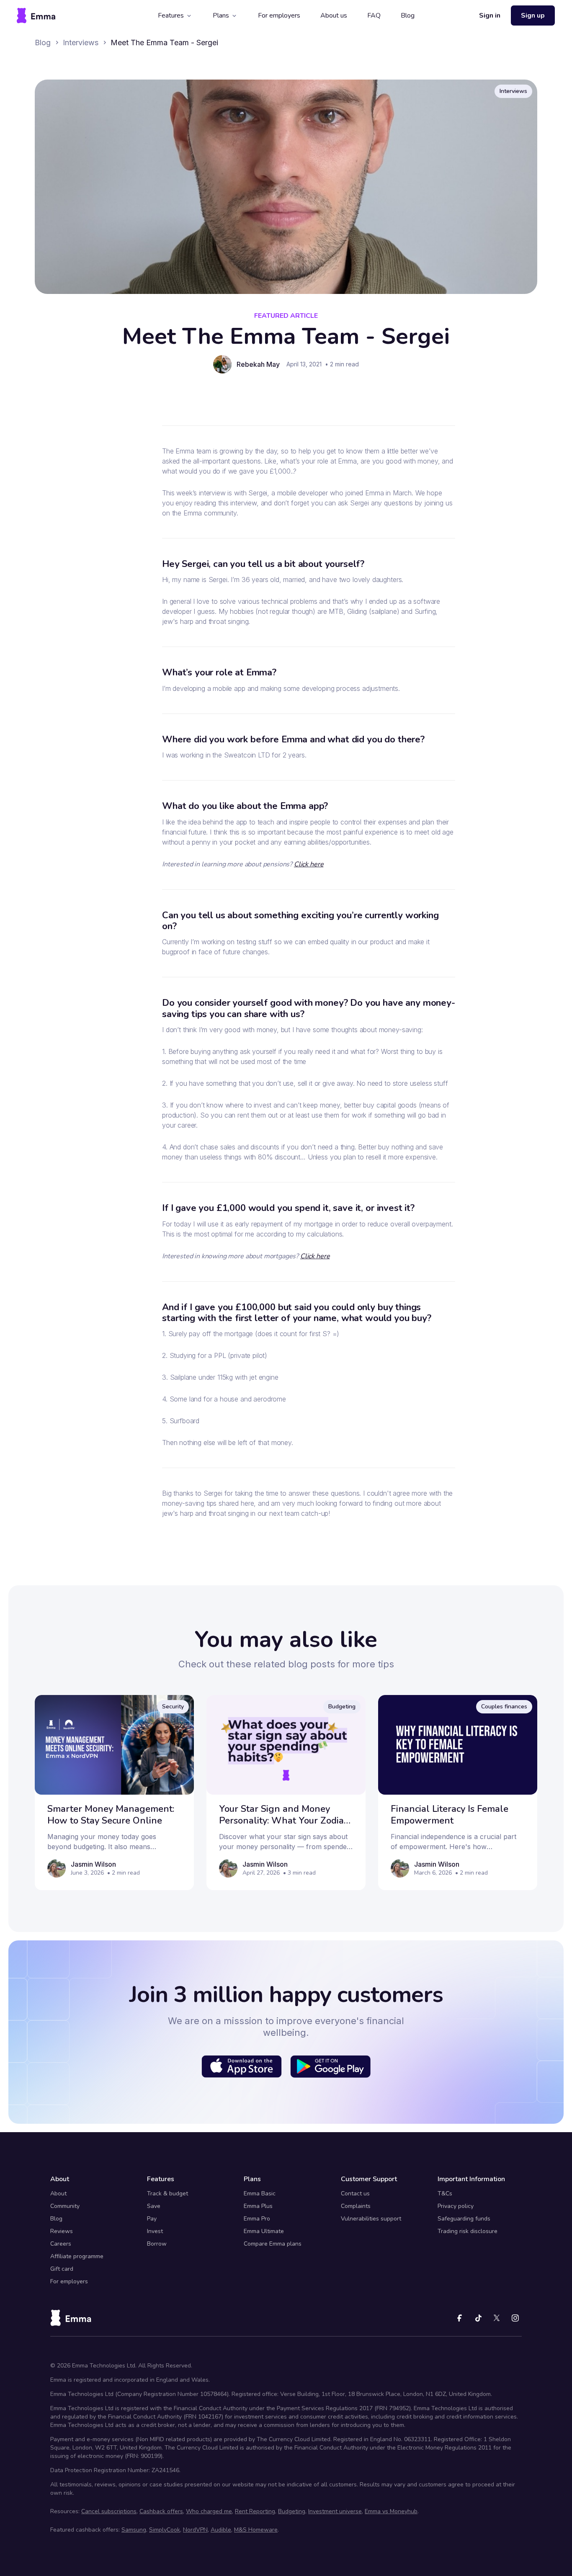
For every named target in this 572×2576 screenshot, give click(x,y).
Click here (309, 864)
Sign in (490, 15)
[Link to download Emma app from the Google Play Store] (330, 2066)
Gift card (62, 2269)
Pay (152, 2219)
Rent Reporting (255, 2511)
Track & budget (167, 2193)
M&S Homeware (256, 2530)
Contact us (355, 2193)
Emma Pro (257, 2219)
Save (154, 2206)
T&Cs (445, 2193)
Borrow (157, 2244)
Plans (221, 15)
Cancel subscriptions (109, 2511)
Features (171, 15)
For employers (279, 15)
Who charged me (209, 2511)
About (58, 2193)
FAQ (374, 15)
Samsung (134, 2530)
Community (65, 2206)
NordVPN (195, 2530)
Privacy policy (456, 2206)
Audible (221, 2530)
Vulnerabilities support (371, 2219)
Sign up (533, 15)
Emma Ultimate (264, 2231)
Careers (61, 2244)
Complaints (356, 2206)
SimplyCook (165, 2530)
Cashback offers (161, 2511)
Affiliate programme (77, 2256)
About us (334, 15)
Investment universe (335, 2511)
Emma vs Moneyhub (391, 2511)
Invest (155, 2231)
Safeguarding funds (464, 2219)
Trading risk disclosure (468, 2231)
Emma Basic (260, 2193)
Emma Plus (258, 2206)
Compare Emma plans (273, 2244)
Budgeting (292, 2511)
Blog (408, 15)
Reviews (62, 2231)
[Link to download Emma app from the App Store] (242, 2066)
